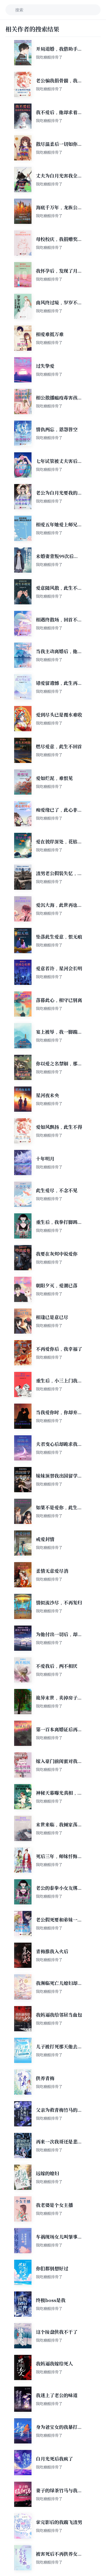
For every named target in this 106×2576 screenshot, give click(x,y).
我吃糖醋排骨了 (49, 57)
